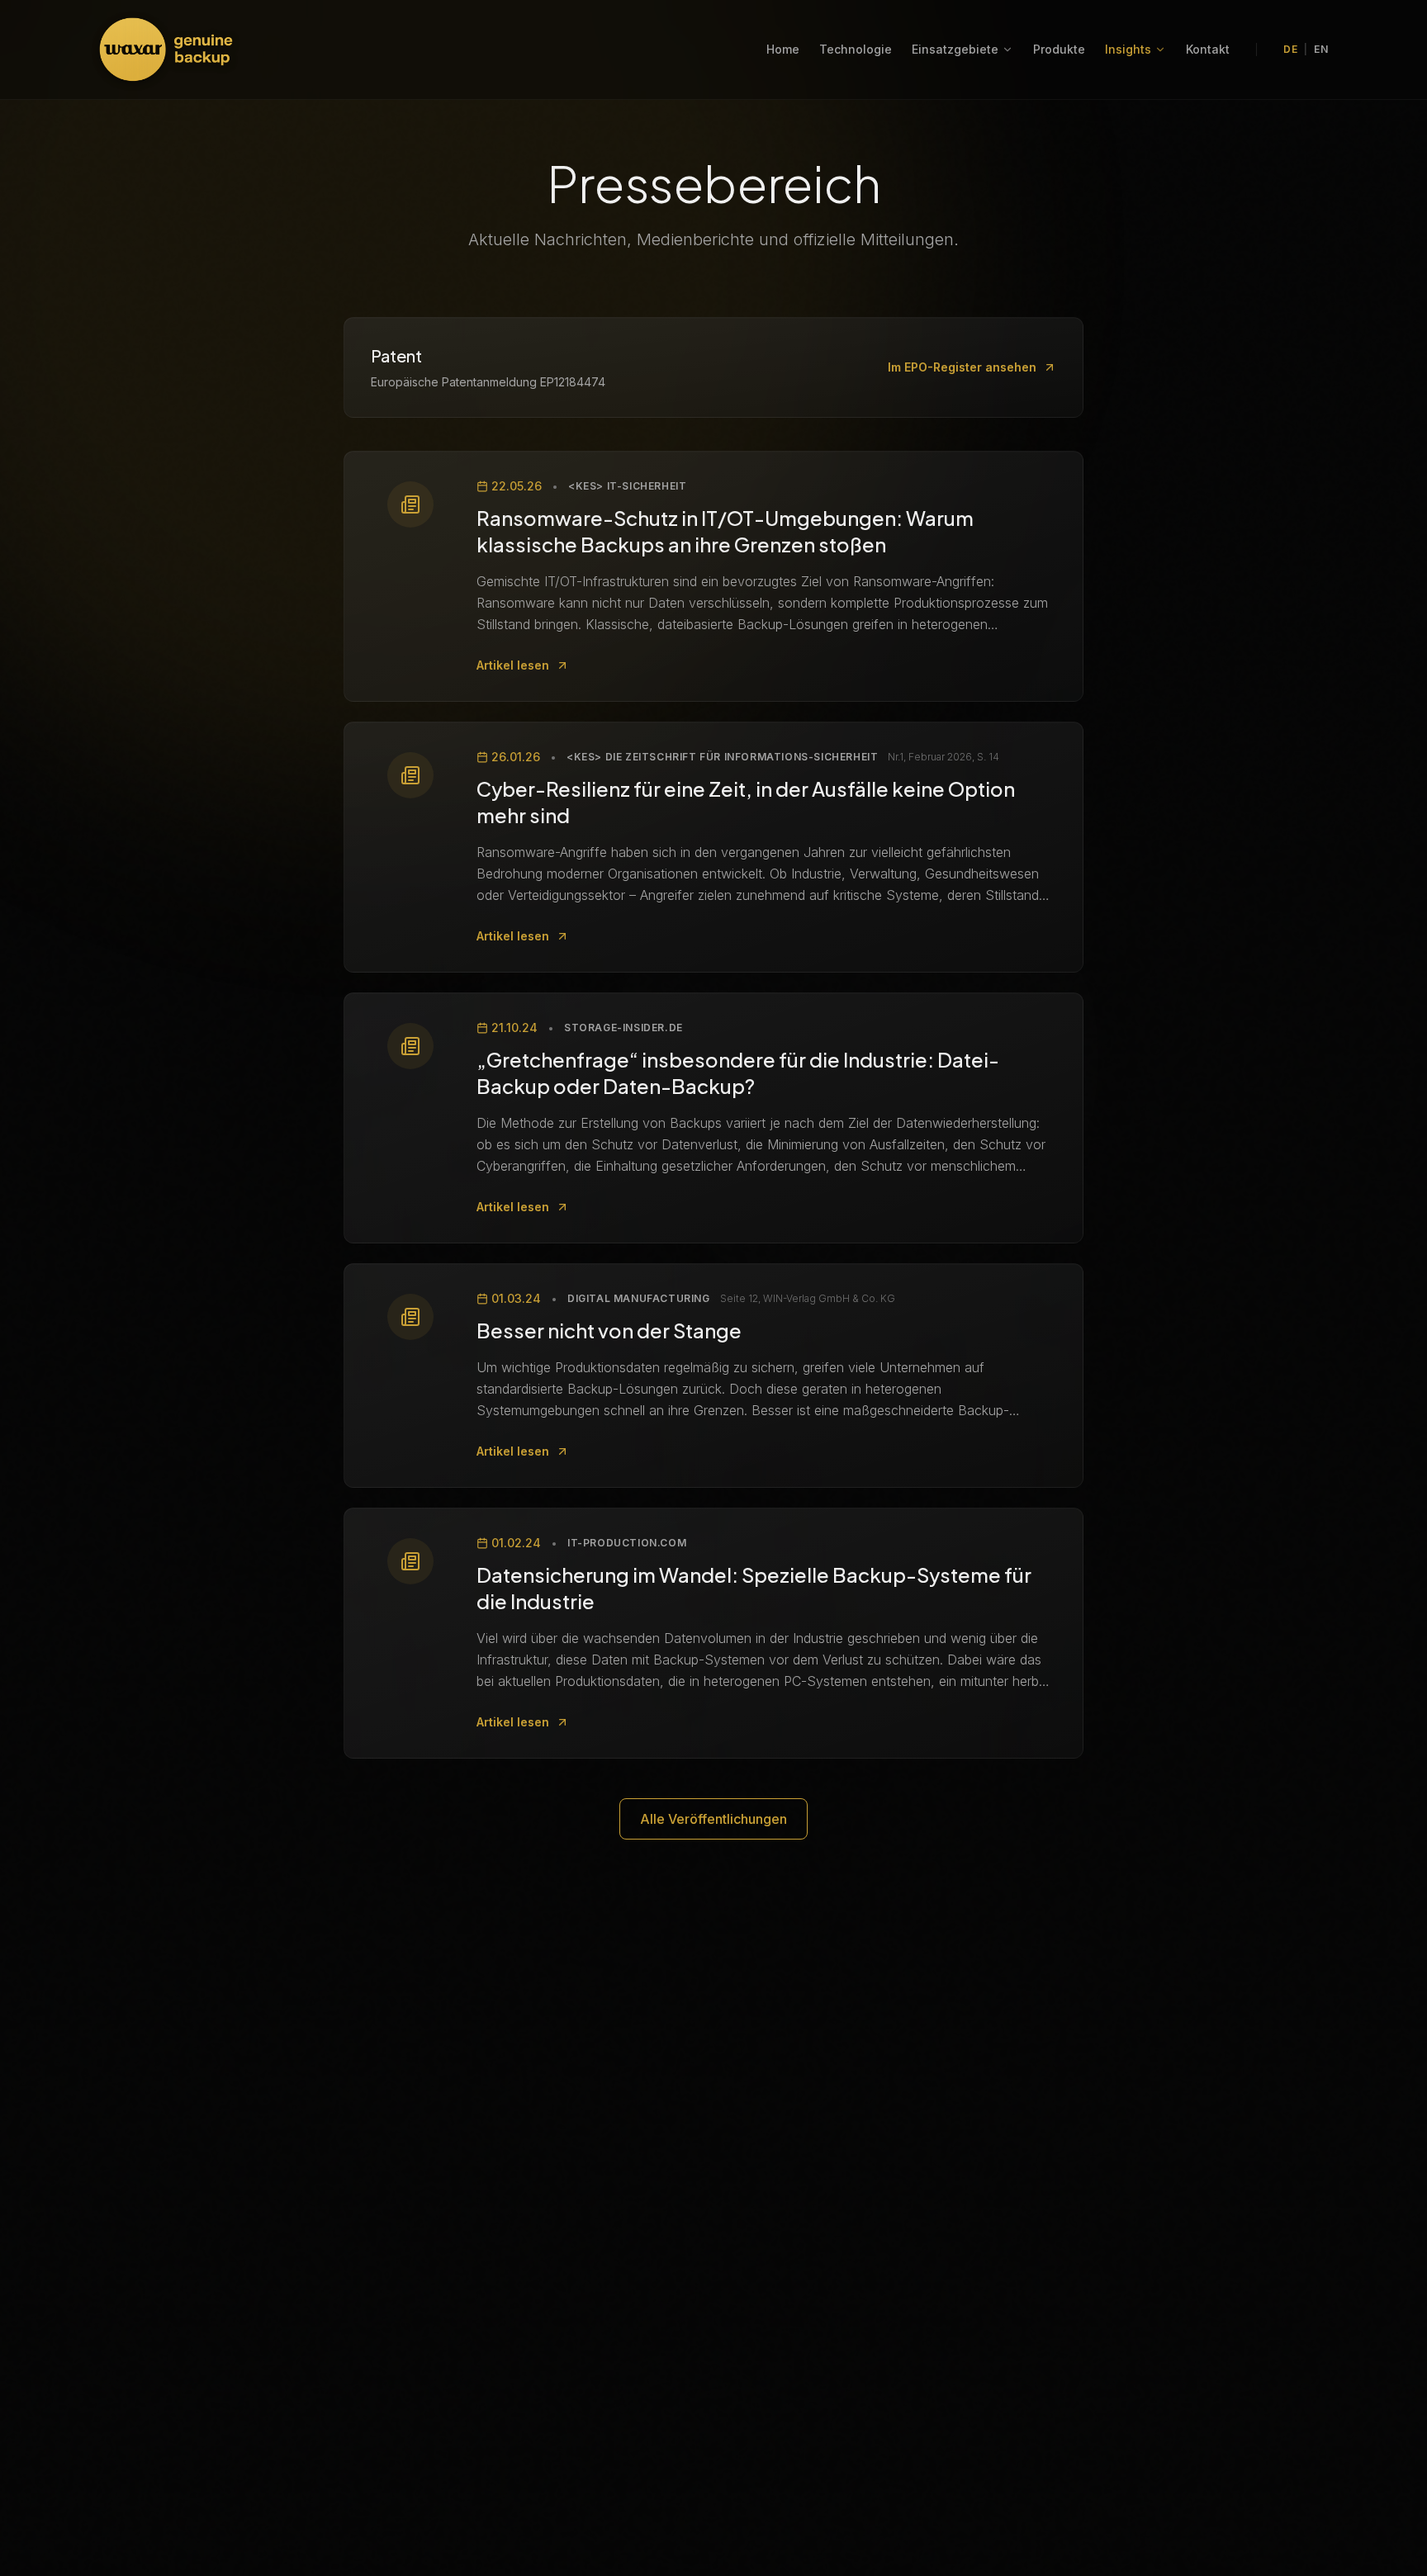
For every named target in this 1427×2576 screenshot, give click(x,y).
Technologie (856, 49)
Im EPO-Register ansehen (962, 367)
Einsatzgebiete (955, 49)
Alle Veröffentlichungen (713, 1819)
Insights (1128, 49)
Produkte (1059, 49)
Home (783, 49)
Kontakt (1208, 49)
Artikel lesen (513, 665)
